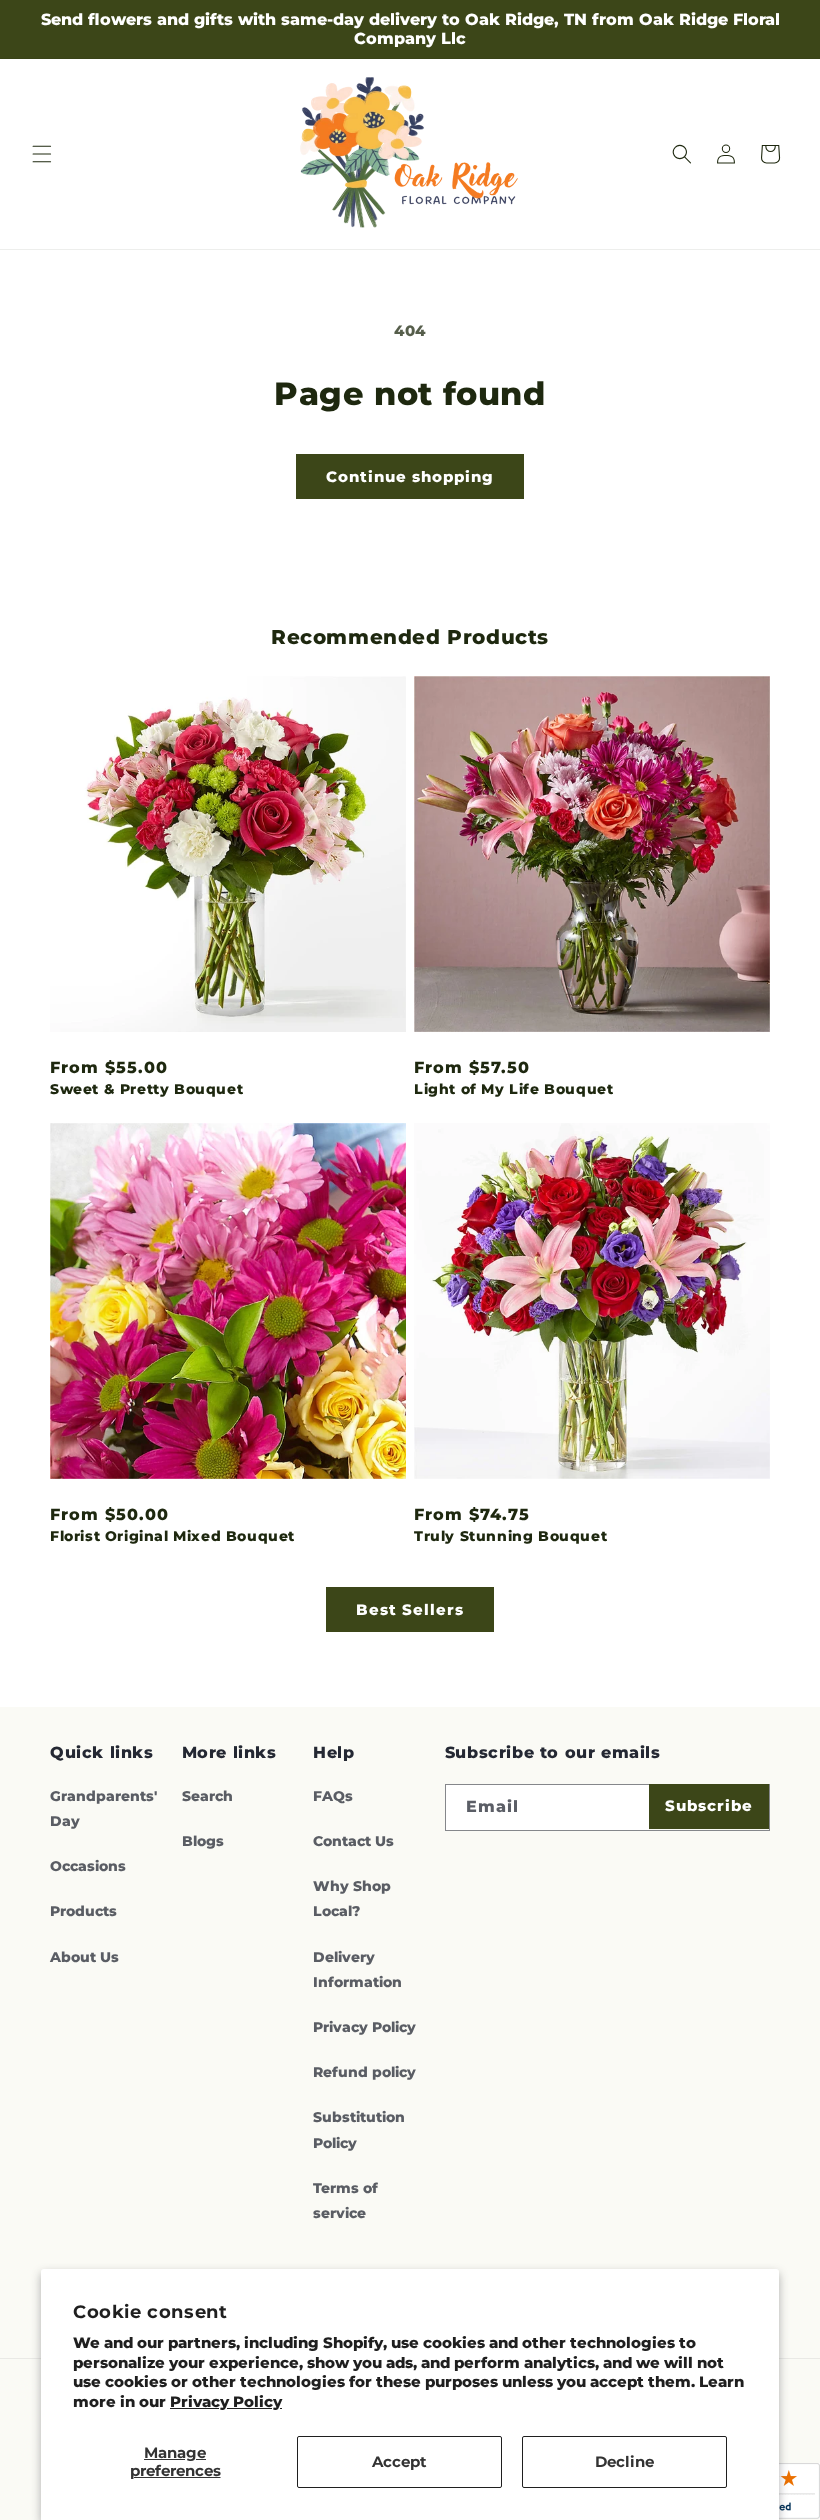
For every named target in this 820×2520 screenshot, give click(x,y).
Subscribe (709, 1805)
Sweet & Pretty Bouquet (146, 1089)
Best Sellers (410, 1609)
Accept (399, 2461)
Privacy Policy (226, 2401)
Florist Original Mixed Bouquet (172, 1536)
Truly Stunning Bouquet (510, 1536)
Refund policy (364, 2072)
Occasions (88, 1866)
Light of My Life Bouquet (513, 1089)
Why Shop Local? (352, 1898)
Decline (624, 2461)
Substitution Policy (359, 2129)
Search (207, 1796)
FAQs (333, 1796)
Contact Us (353, 1841)
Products (83, 1911)
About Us (84, 1957)
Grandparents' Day (103, 1808)
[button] (42, 154)
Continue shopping (410, 476)
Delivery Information (357, 1969)
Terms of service (345, 2200)
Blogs (203, 1841)
